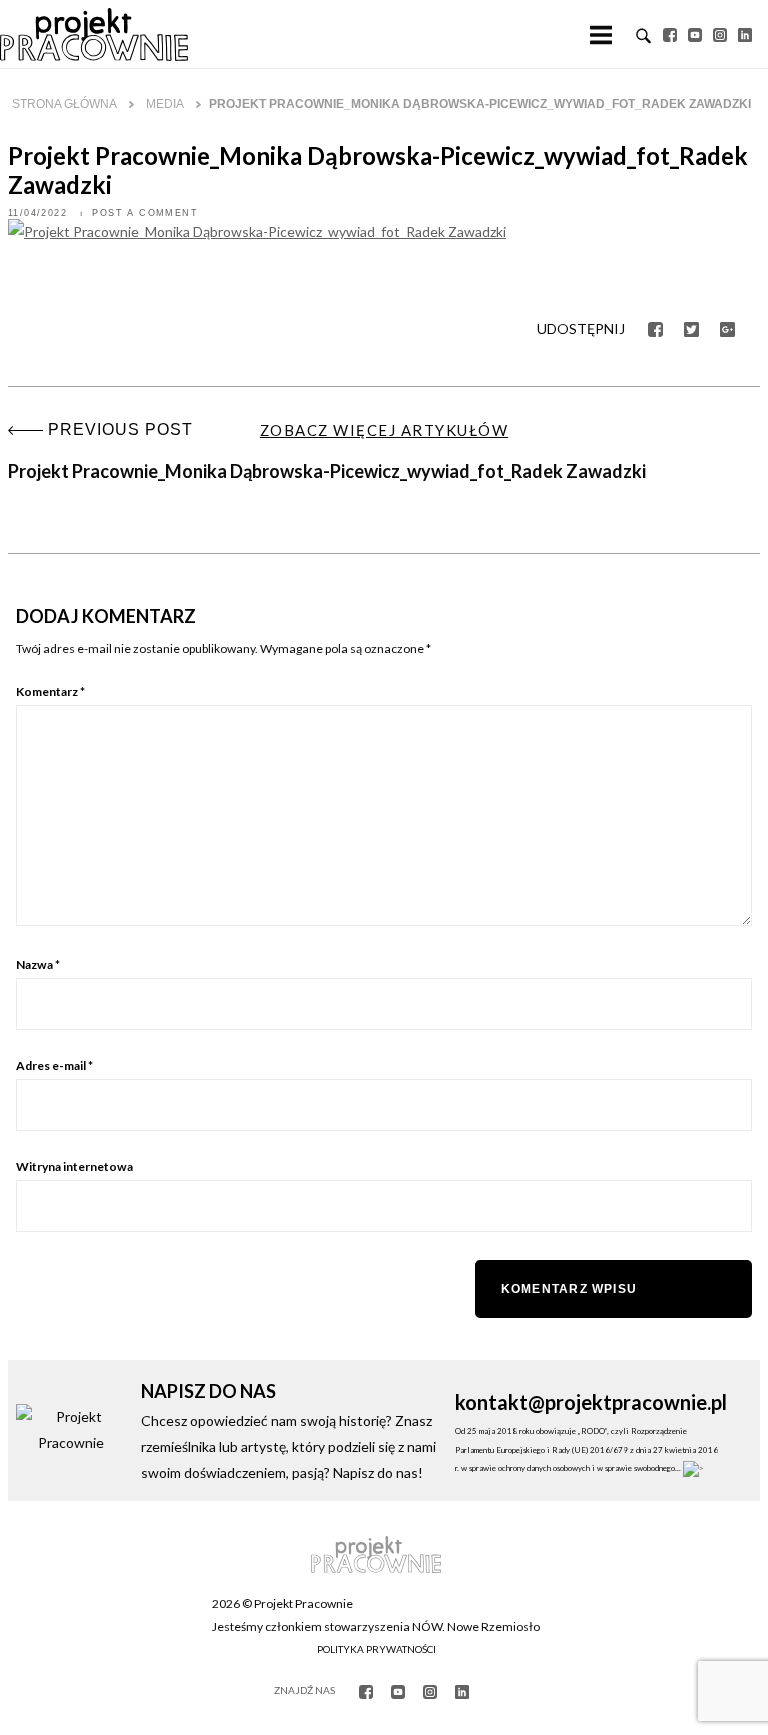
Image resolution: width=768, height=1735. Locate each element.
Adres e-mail (54, 1065)
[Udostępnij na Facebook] (655, 327)
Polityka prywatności (376, 1649)
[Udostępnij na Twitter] (691, 327)
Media (165, 104)
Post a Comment (145, 213)
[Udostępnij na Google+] (727, 327)
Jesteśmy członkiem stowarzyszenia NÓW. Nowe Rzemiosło (376, 1626)
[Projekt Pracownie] (94, 34)
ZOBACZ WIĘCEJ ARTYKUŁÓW (384, 430)
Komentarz (50, 691)
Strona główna (64, 104)
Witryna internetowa (74, 1166)
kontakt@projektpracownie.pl (591, 1402)
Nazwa (38, 964)
